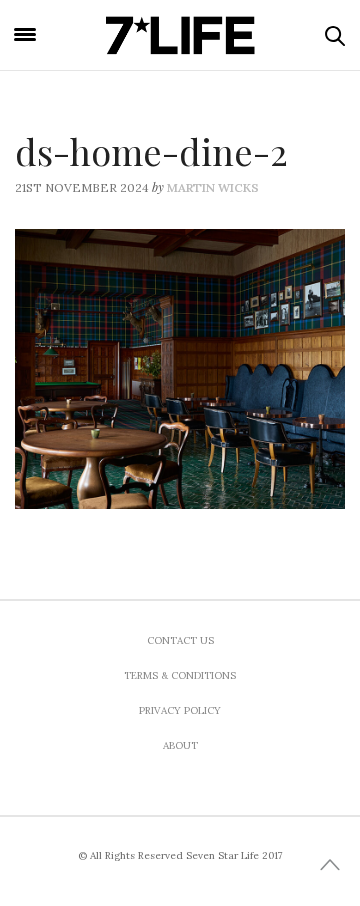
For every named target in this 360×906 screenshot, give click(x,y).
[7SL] (180, 35)
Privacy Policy (180, 710)
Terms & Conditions (180, 675)
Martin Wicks (213, 187)
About (180, 745)
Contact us (180, 640)
